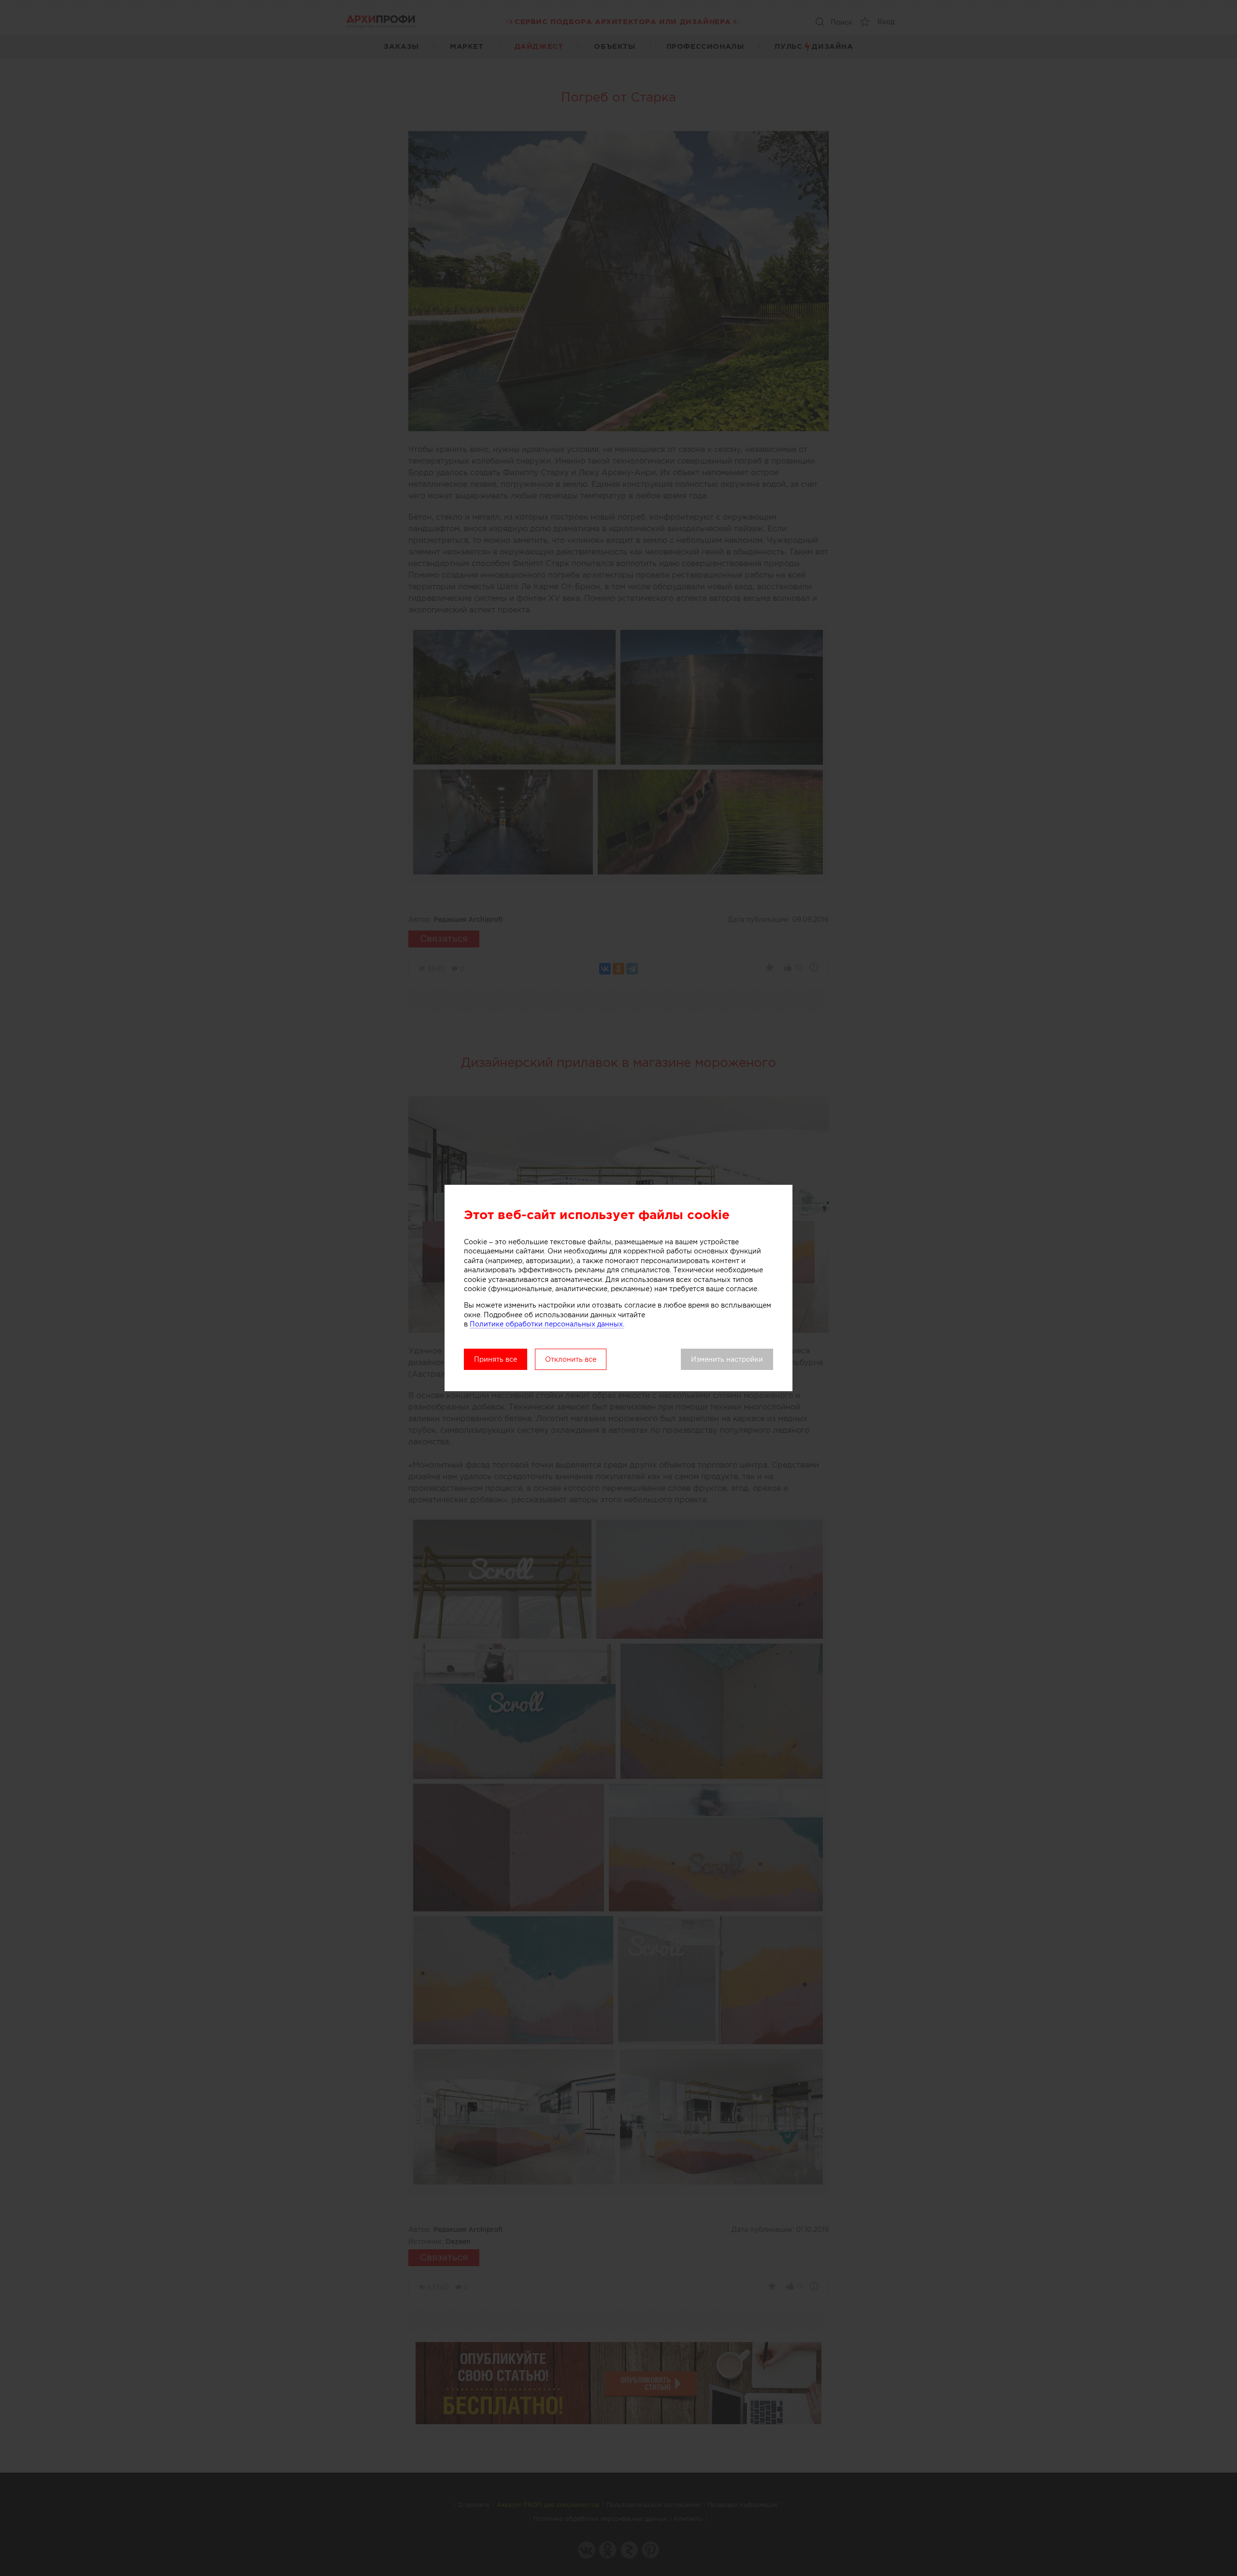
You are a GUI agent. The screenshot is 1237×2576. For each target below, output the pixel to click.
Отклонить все (571, 1359)
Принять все (496, 1359)
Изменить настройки (727, 1359)
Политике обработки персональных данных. (547, 1324)
